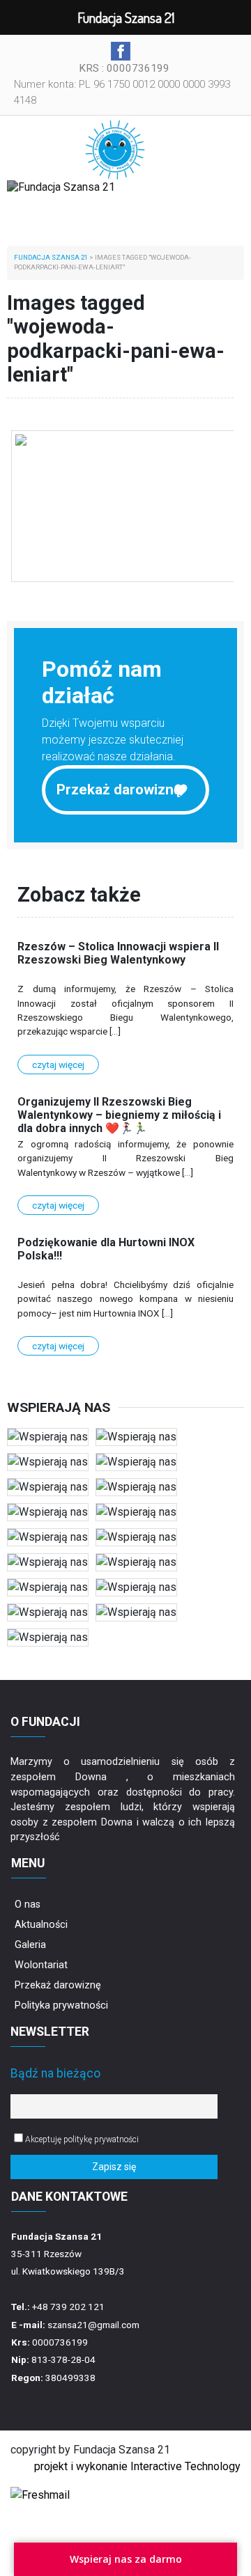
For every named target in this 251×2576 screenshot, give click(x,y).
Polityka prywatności (61, 2005)
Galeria (30, 1945)
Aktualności (41, 1925)
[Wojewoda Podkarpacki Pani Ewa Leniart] (123, 506)
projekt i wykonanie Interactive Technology (137, 2466)
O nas (28, 1904)
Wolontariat (41, 1965)
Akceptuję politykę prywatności (81, 2139)
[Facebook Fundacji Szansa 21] (121, 51)
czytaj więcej (58, 1065)
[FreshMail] (40, 2494)
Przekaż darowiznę (119, 790)
